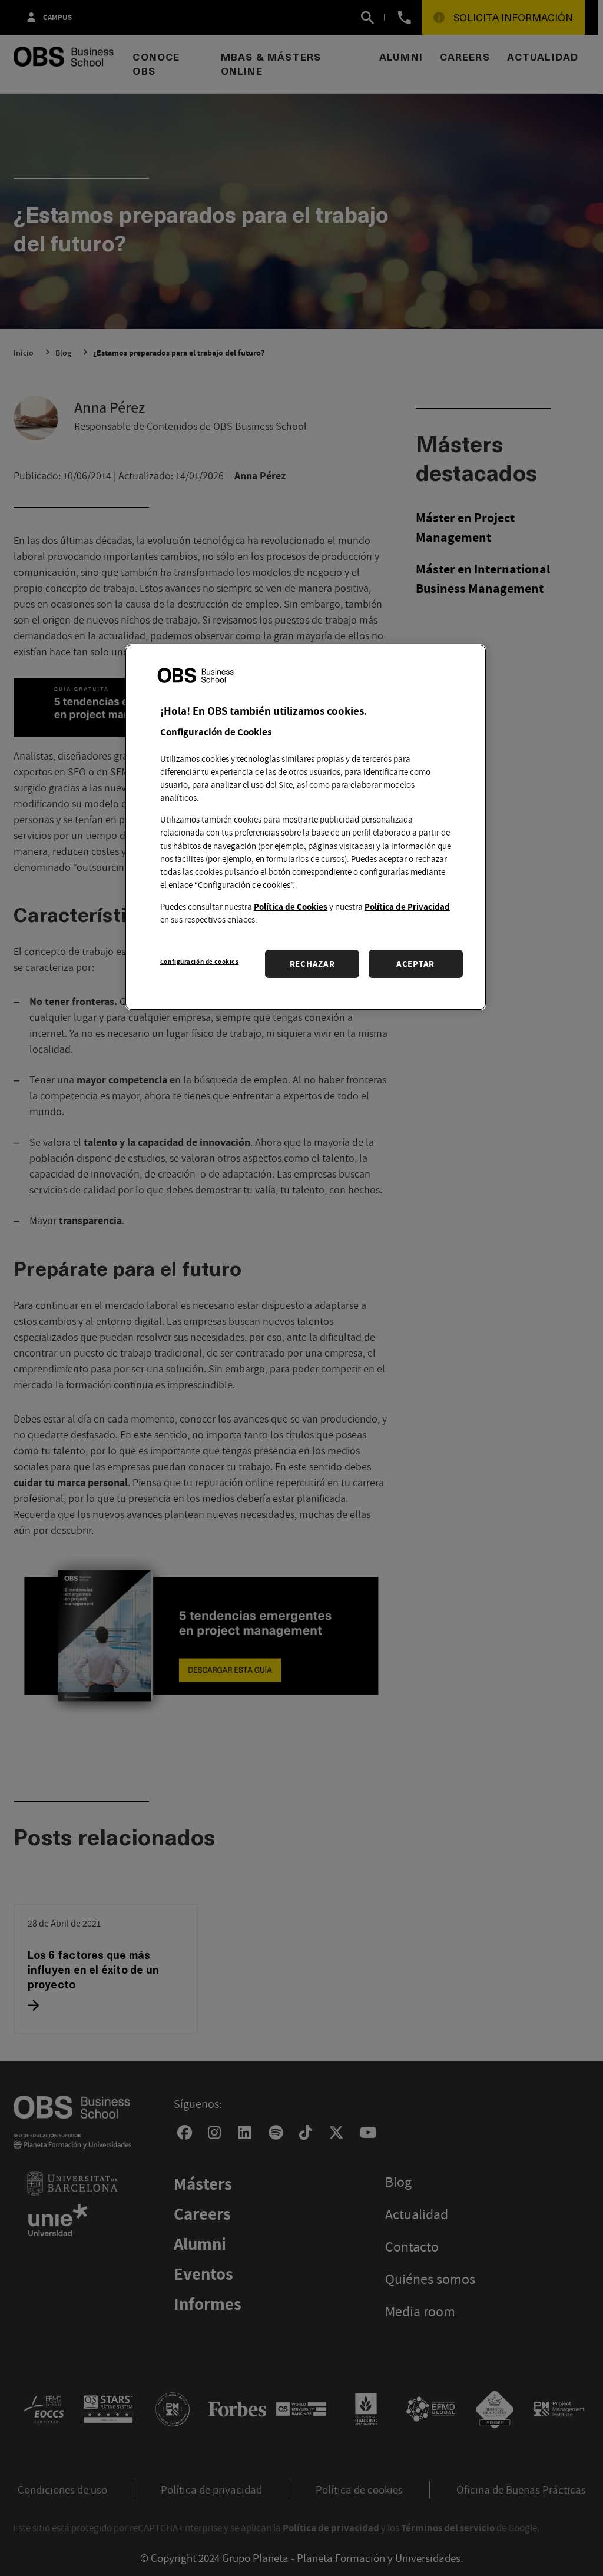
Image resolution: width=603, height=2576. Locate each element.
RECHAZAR (312, 964)
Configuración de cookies (200, 961)
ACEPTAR (415, 964)
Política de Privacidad (407, 906)
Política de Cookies (291, 906)
